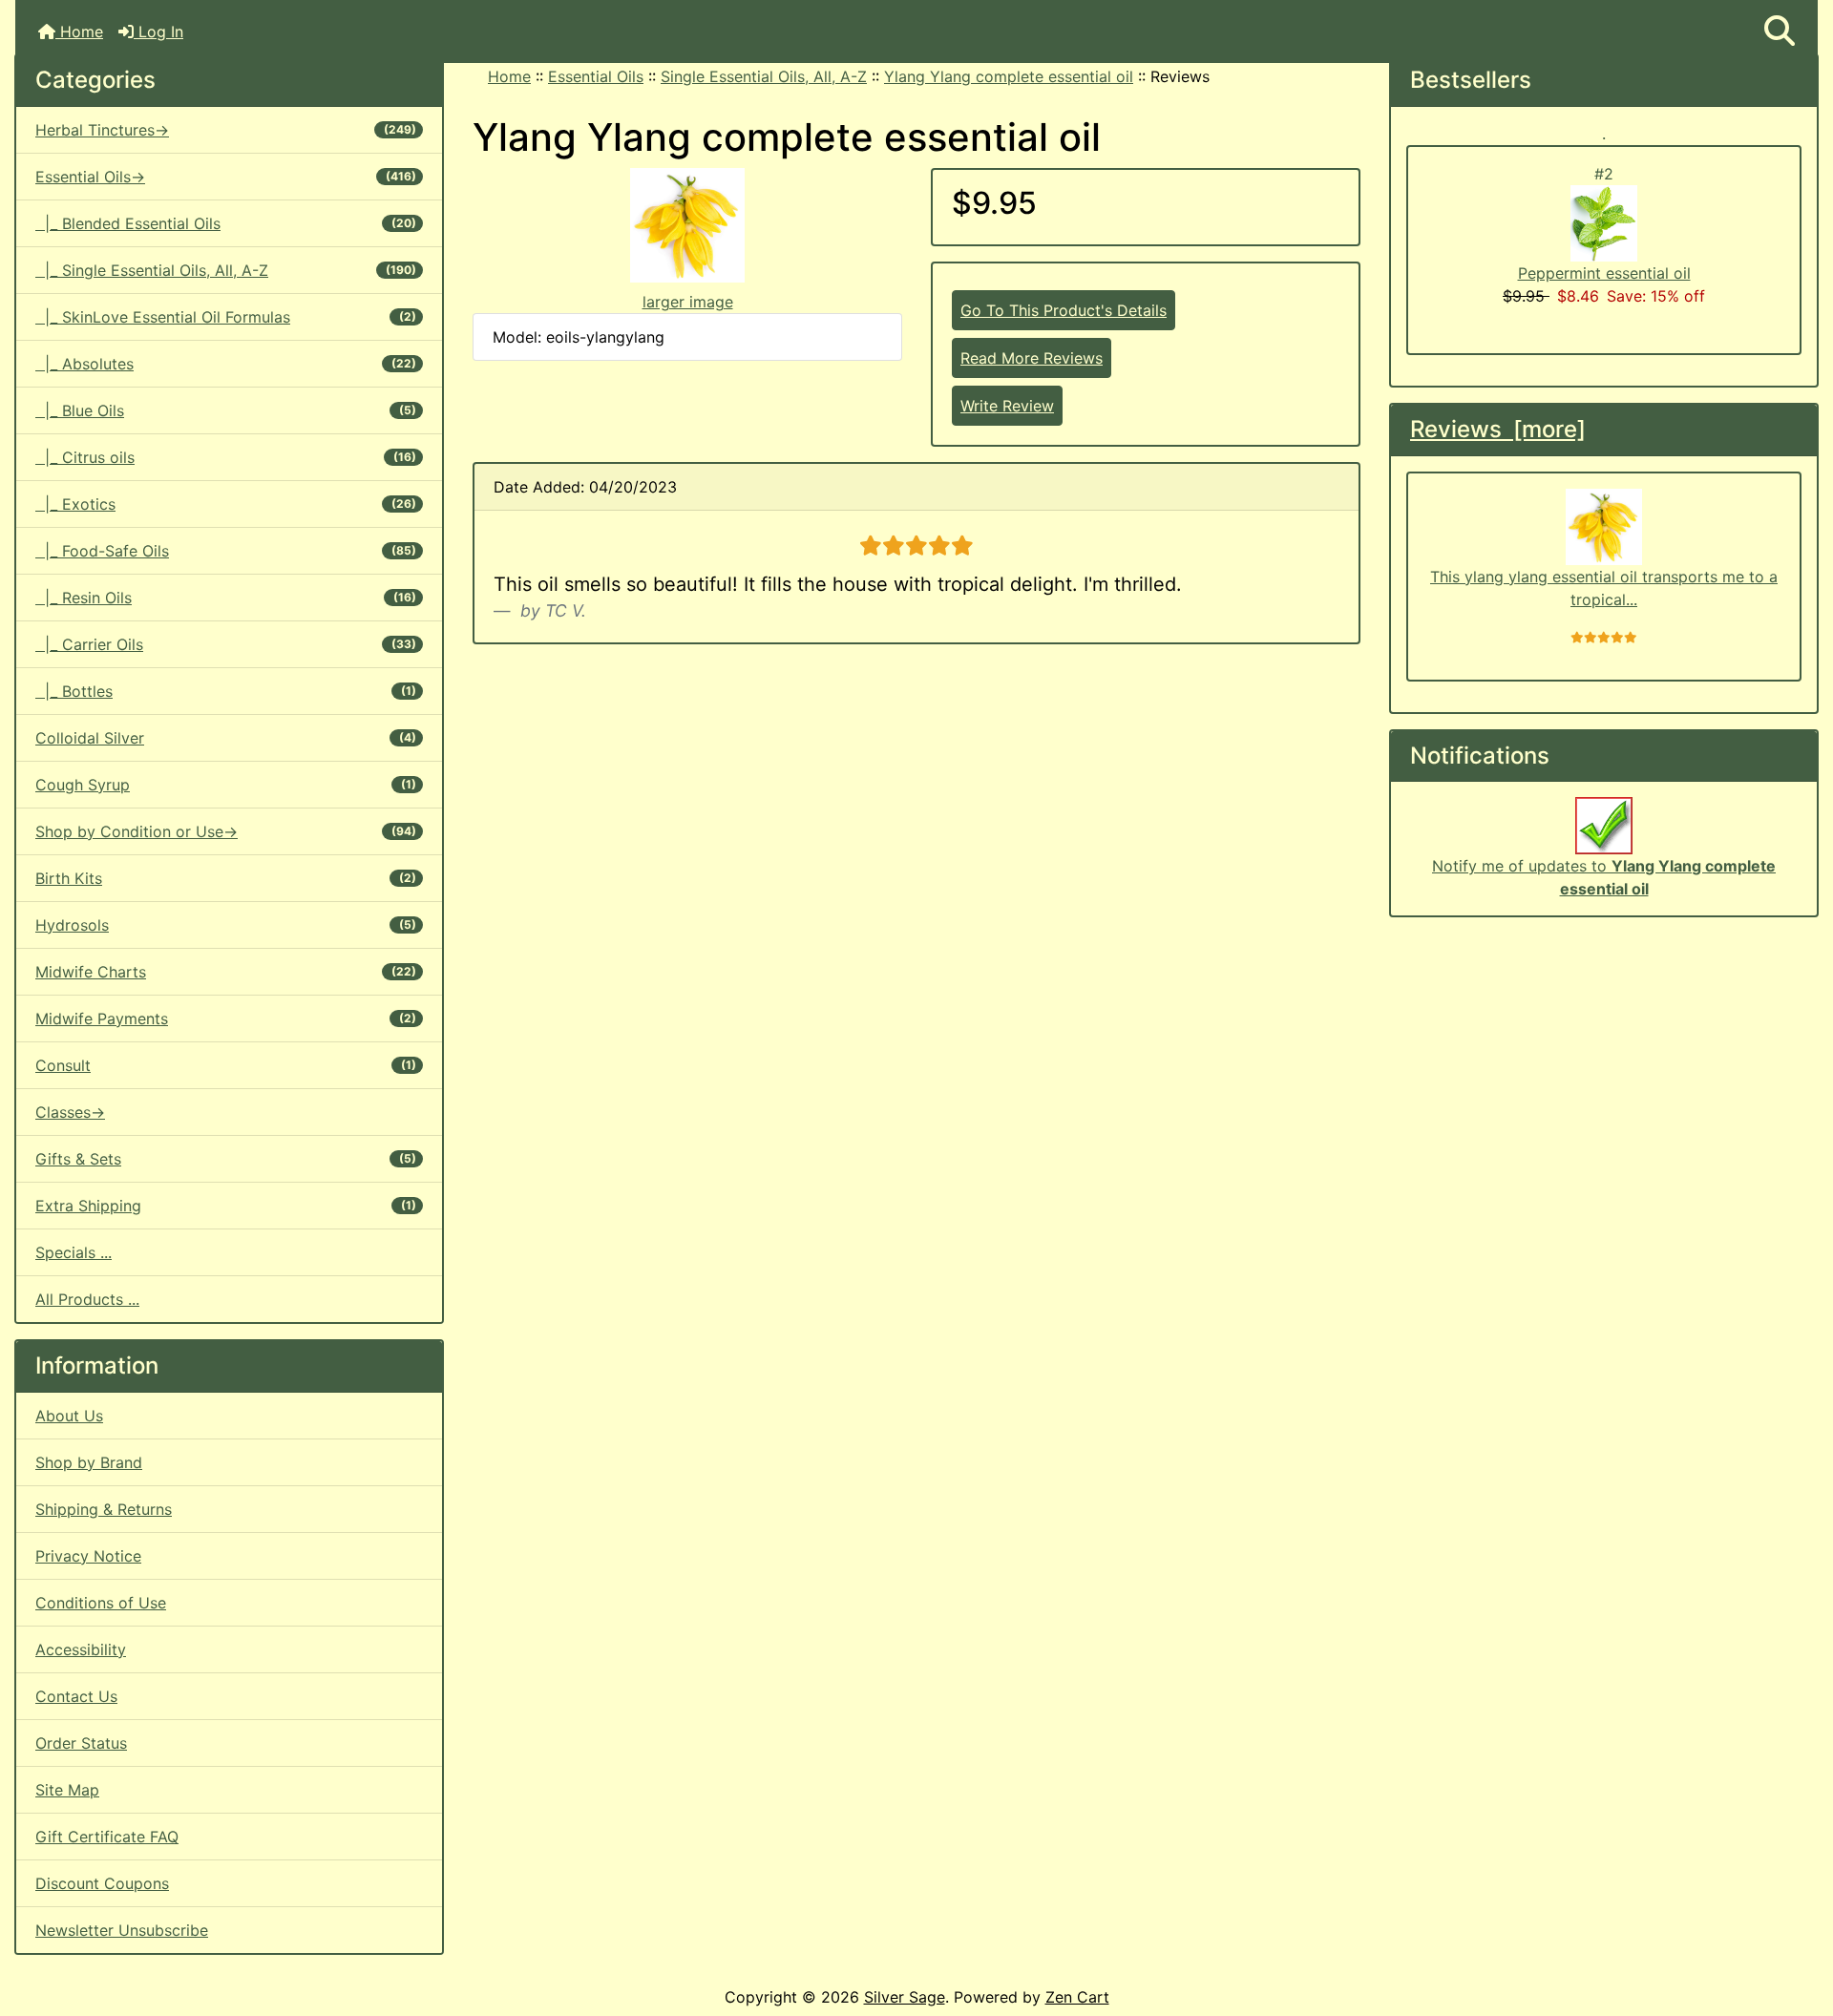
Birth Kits (226, 878)
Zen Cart (1077, 1997)
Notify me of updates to (1604, 877)
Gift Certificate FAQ (107, 1837)
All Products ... (87, 1299)
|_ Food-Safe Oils (226, 551)
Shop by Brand (89, 1462)
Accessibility (81, 1649)
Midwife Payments (226, 1018)
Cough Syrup (226, 785)
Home (79, 31)
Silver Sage (905, 1997)
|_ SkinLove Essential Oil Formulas (226, 317)
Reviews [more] (1498, 429)
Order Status (81, 1743)
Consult (226, 1065)
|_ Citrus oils (226, 457)
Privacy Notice (88, 1556)
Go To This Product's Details (1064, 310)
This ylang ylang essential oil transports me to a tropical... (1604, 588)
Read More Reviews (1032, 358)
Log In (158, 31)
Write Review (1007, 406)
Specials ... (74, 1252)
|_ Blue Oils (226, 410)
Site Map (67, 1790)
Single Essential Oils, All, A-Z (764, 76)
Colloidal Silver (226, 738)
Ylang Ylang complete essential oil (1009, 76)
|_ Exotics (226, 504)
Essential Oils (596, 76)
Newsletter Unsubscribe (122, 1930)
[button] (1780, 31)
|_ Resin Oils (226, 598)
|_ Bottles (226, 691)
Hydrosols (226, 925)
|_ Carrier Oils (226, 644)
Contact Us (76, 1696)
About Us (69, 1416)
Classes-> (70, 1112)
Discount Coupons (102, 1883)
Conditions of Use (101, 1603)
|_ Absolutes (226, 364)
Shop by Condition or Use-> (226, 831)
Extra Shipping (226, 1206)
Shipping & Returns (104, 1509)
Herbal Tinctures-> (226, 130)
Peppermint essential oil (1604, 273)
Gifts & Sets (226, 1159)
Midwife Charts (226, 972)
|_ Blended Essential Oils (226, 223)
